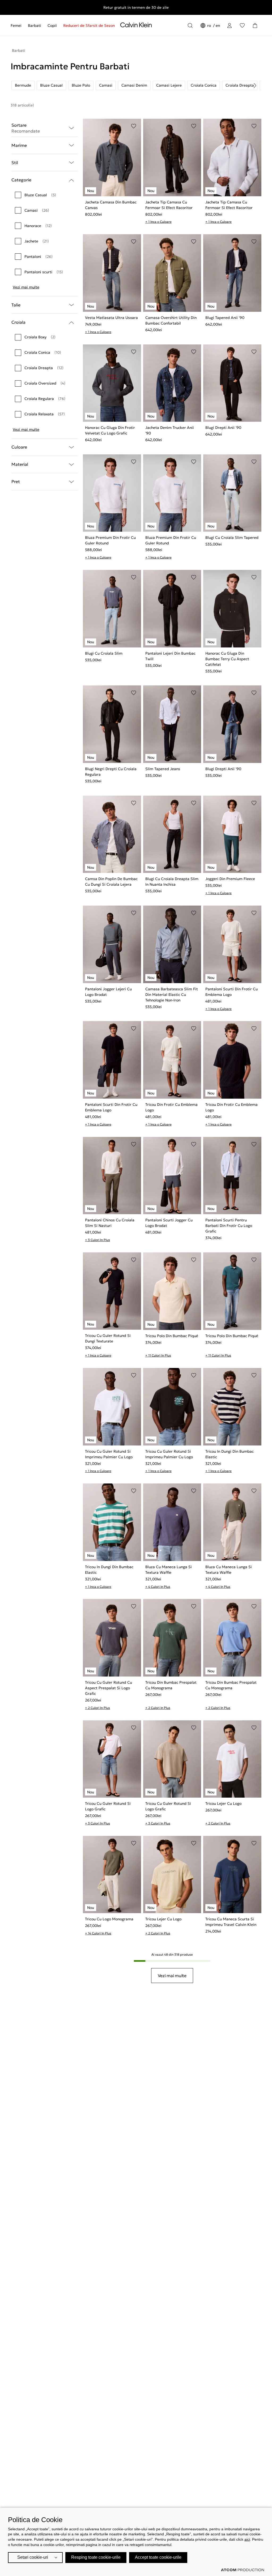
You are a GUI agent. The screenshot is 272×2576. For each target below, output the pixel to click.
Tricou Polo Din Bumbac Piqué (172, 1336)
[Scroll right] (255, 86)
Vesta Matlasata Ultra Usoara (111, 318)
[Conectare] (229, 25)
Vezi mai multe (26, 287)
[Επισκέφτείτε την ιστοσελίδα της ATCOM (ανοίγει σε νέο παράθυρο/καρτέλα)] (243, 2570)
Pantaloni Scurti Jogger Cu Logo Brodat (169, 1223)
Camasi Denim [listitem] (134, 85)
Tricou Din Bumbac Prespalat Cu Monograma (171, 1685)
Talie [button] (16, 305)
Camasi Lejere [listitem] (169, 85)
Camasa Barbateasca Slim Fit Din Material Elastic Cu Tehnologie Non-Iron (172, 995)
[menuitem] (18, 25)
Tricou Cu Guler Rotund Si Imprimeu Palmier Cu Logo (109, 1454)
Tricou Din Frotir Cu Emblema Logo (171, 1107)
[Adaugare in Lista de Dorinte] (134, 126)
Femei (16, 25)
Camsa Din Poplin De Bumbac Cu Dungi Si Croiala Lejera (111, 882)
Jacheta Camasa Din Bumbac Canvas (111, 205)
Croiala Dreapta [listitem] (240, 85)
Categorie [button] (21, 180)
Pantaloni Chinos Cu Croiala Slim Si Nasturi (110, 1223)
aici (247, 2539)
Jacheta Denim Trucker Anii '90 (170, 430)
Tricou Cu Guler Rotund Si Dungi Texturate (108, 1338)
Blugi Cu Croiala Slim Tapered (232, 538)
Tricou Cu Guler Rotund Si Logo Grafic (108, 1806)
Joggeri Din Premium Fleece (230, 879)
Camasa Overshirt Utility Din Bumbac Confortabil (171, 320)
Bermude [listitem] (23, 85)
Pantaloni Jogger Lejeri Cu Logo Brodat (108, 992)
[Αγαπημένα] (242, 25)
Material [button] (20, 464)
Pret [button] (16, 481)
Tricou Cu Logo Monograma (109, 1919)
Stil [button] (15, 163)
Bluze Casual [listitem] (51, 85)
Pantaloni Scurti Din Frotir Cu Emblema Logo (231, 992)
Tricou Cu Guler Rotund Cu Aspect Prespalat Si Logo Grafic (109, 1688)
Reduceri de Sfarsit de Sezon (89, 25)
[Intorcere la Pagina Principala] (136, 26)
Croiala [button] (18, 322)
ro (210, 25)
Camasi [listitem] (106, 85)
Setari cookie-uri (33, 2557)
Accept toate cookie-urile (158, 2557)
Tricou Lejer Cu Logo (223, 1803)
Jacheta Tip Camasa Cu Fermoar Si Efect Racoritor (169, 205)
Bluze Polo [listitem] (81, 85)
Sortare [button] (26, 128)
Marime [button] (19, 145)
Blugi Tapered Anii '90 (225, 318)
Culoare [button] (19, 447)
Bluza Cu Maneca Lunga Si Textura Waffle (169, 1570)
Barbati (35, 25)
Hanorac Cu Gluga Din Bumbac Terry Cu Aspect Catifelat (227, 659)
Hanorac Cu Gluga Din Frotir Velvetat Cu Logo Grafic (110, 430)
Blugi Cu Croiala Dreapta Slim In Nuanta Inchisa (172, 882)
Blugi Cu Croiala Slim (104, 653)
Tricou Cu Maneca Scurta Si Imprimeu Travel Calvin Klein (231, 1922)
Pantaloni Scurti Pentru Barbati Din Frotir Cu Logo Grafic (229, 1226)
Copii (52, 25)
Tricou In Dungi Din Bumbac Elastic (229, 1454)
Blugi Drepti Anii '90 (223, 428)
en (218, 25)
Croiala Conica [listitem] (204, 85)
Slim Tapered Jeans (163, 769)
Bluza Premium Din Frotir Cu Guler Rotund (110, 540)
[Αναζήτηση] (190, 25)
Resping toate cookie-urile (96, 2557)
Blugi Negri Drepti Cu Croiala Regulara (111, 772)
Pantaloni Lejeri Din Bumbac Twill (170, 656)
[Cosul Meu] (255, 25)
